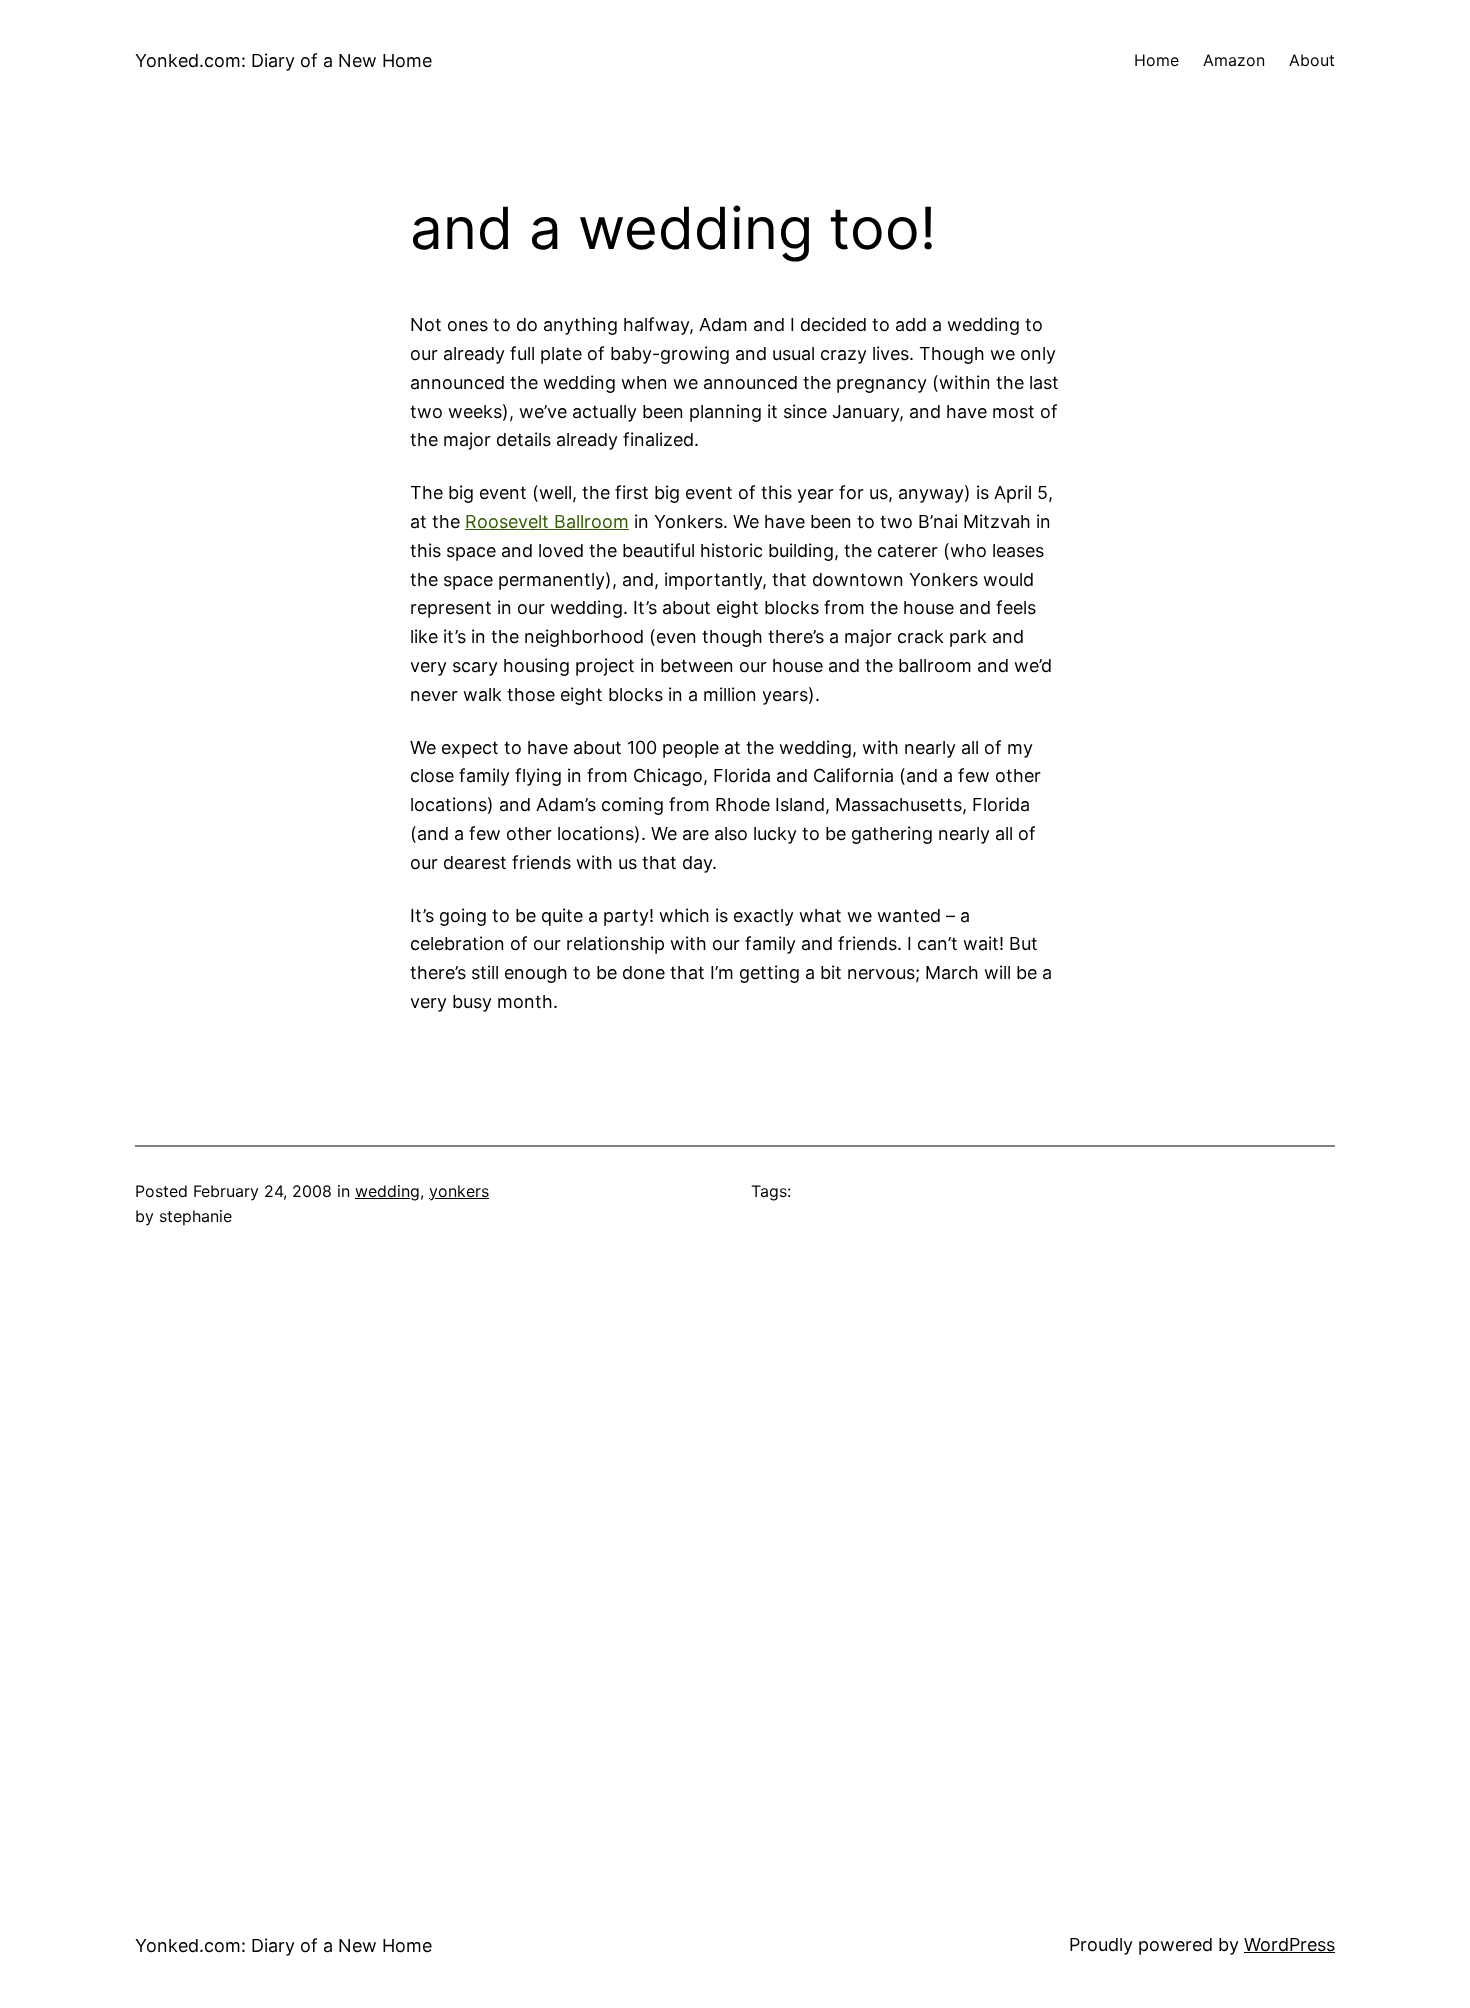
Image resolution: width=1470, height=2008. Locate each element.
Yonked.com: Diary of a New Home (283, 60)
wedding (387, 1191)
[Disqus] (735, 1552)
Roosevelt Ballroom (547, 521)
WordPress (1289, 1944)
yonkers (459, 1191)
